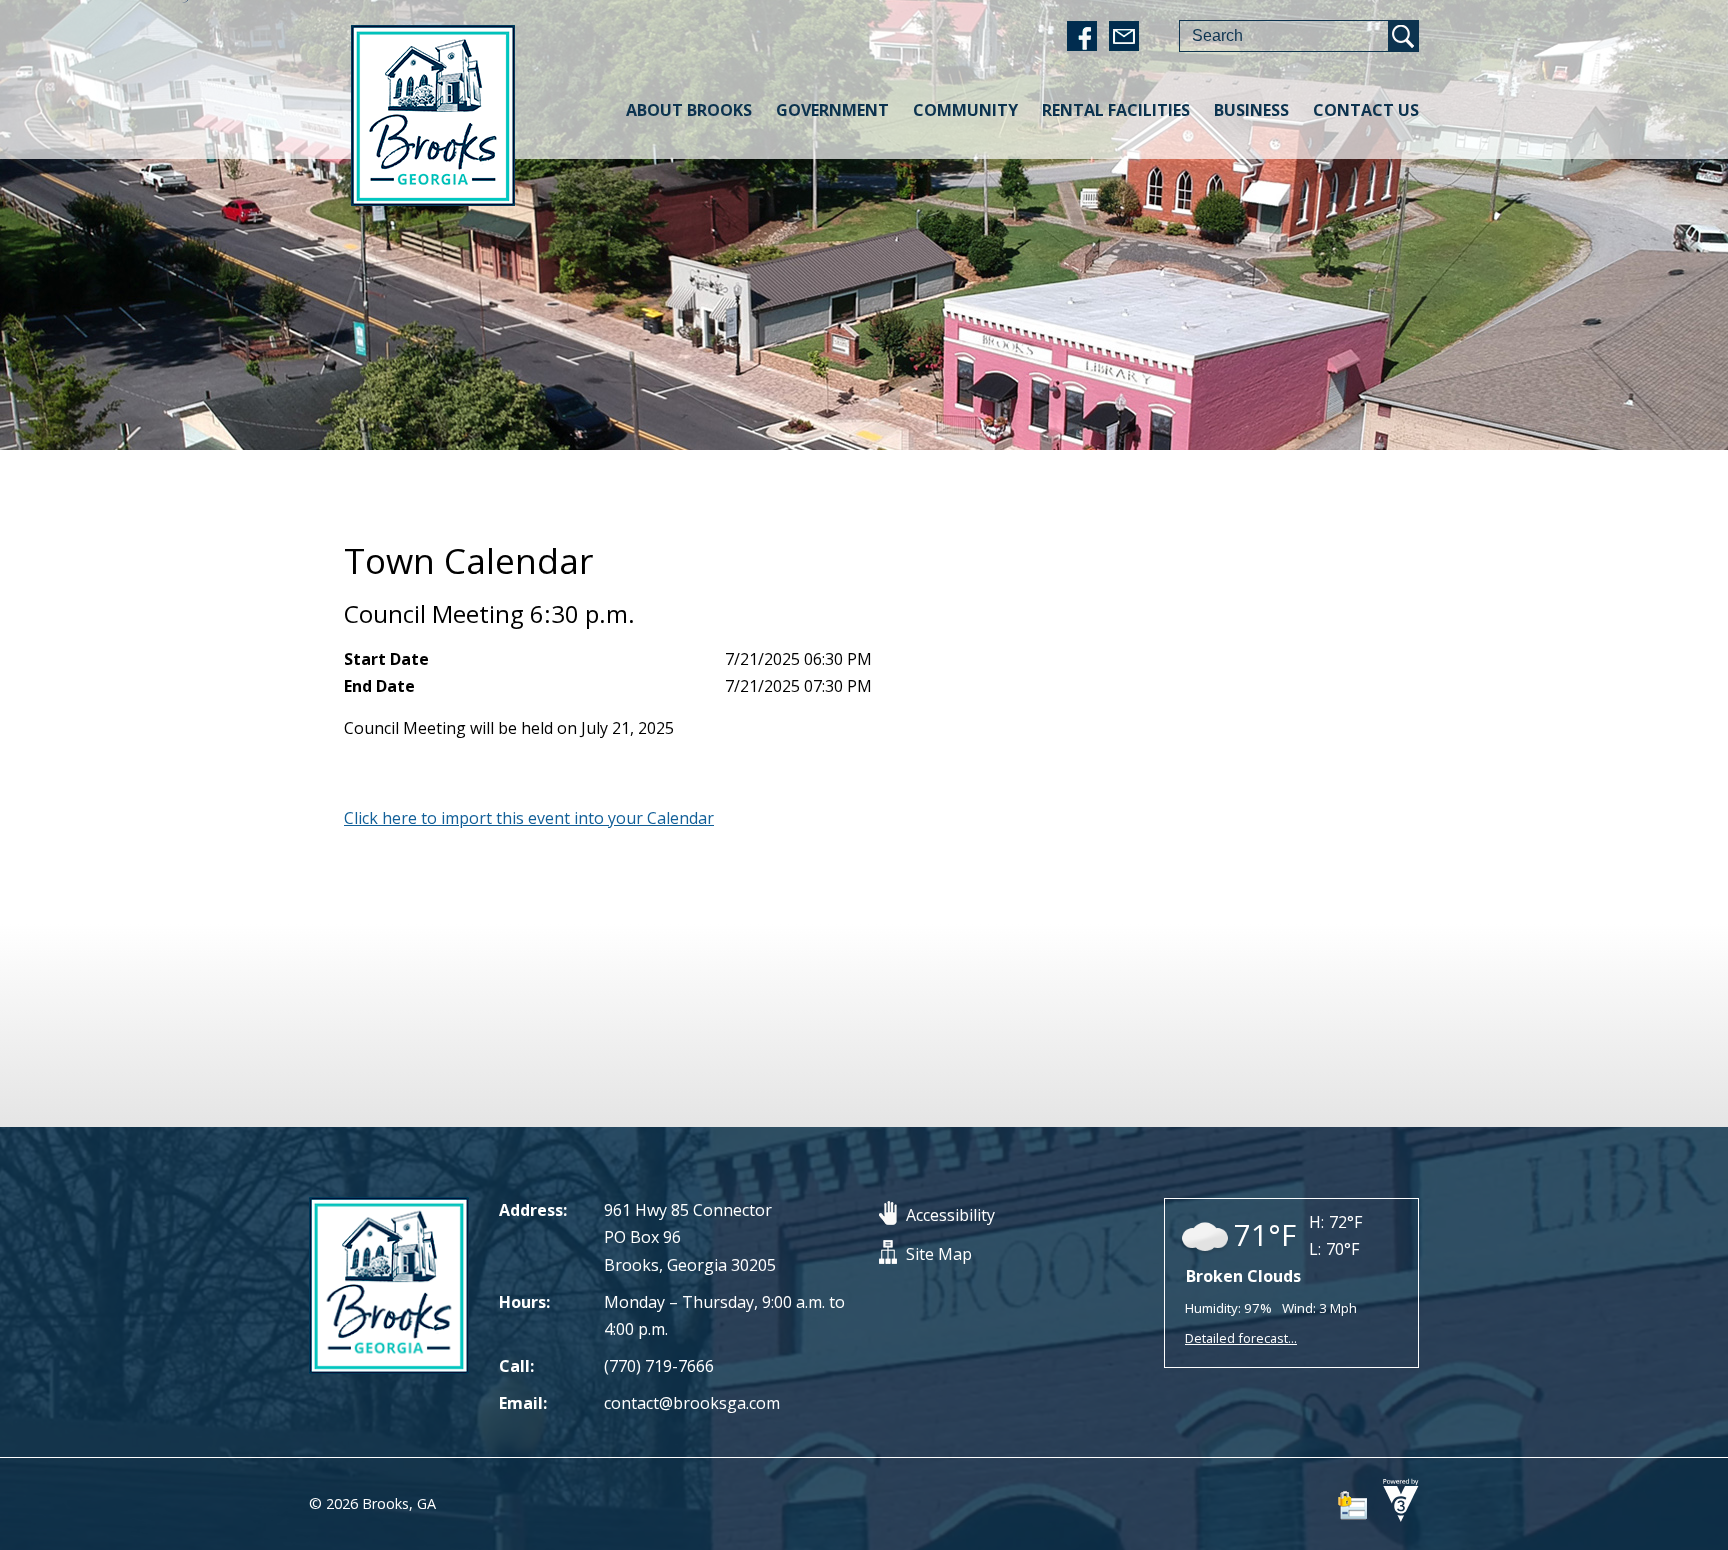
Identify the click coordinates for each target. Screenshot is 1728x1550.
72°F (1345, 1222)
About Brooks (689, 110)
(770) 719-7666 (659, 1366)
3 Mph (1338, 1308)
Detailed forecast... (1241, 1338)
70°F (1342, 1249)
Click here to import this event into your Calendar (529, 818)
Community (965, 110)
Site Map (939, 1254)
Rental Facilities (1116, 110)
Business (1251, 110)
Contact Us (1366, 110)
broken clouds (1243, 1276)
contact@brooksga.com (692, 1403)
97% (1258, 1308)
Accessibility (950, 1215)
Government (832, 110)
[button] (1403, 36)
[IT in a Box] (1396, 1516)
